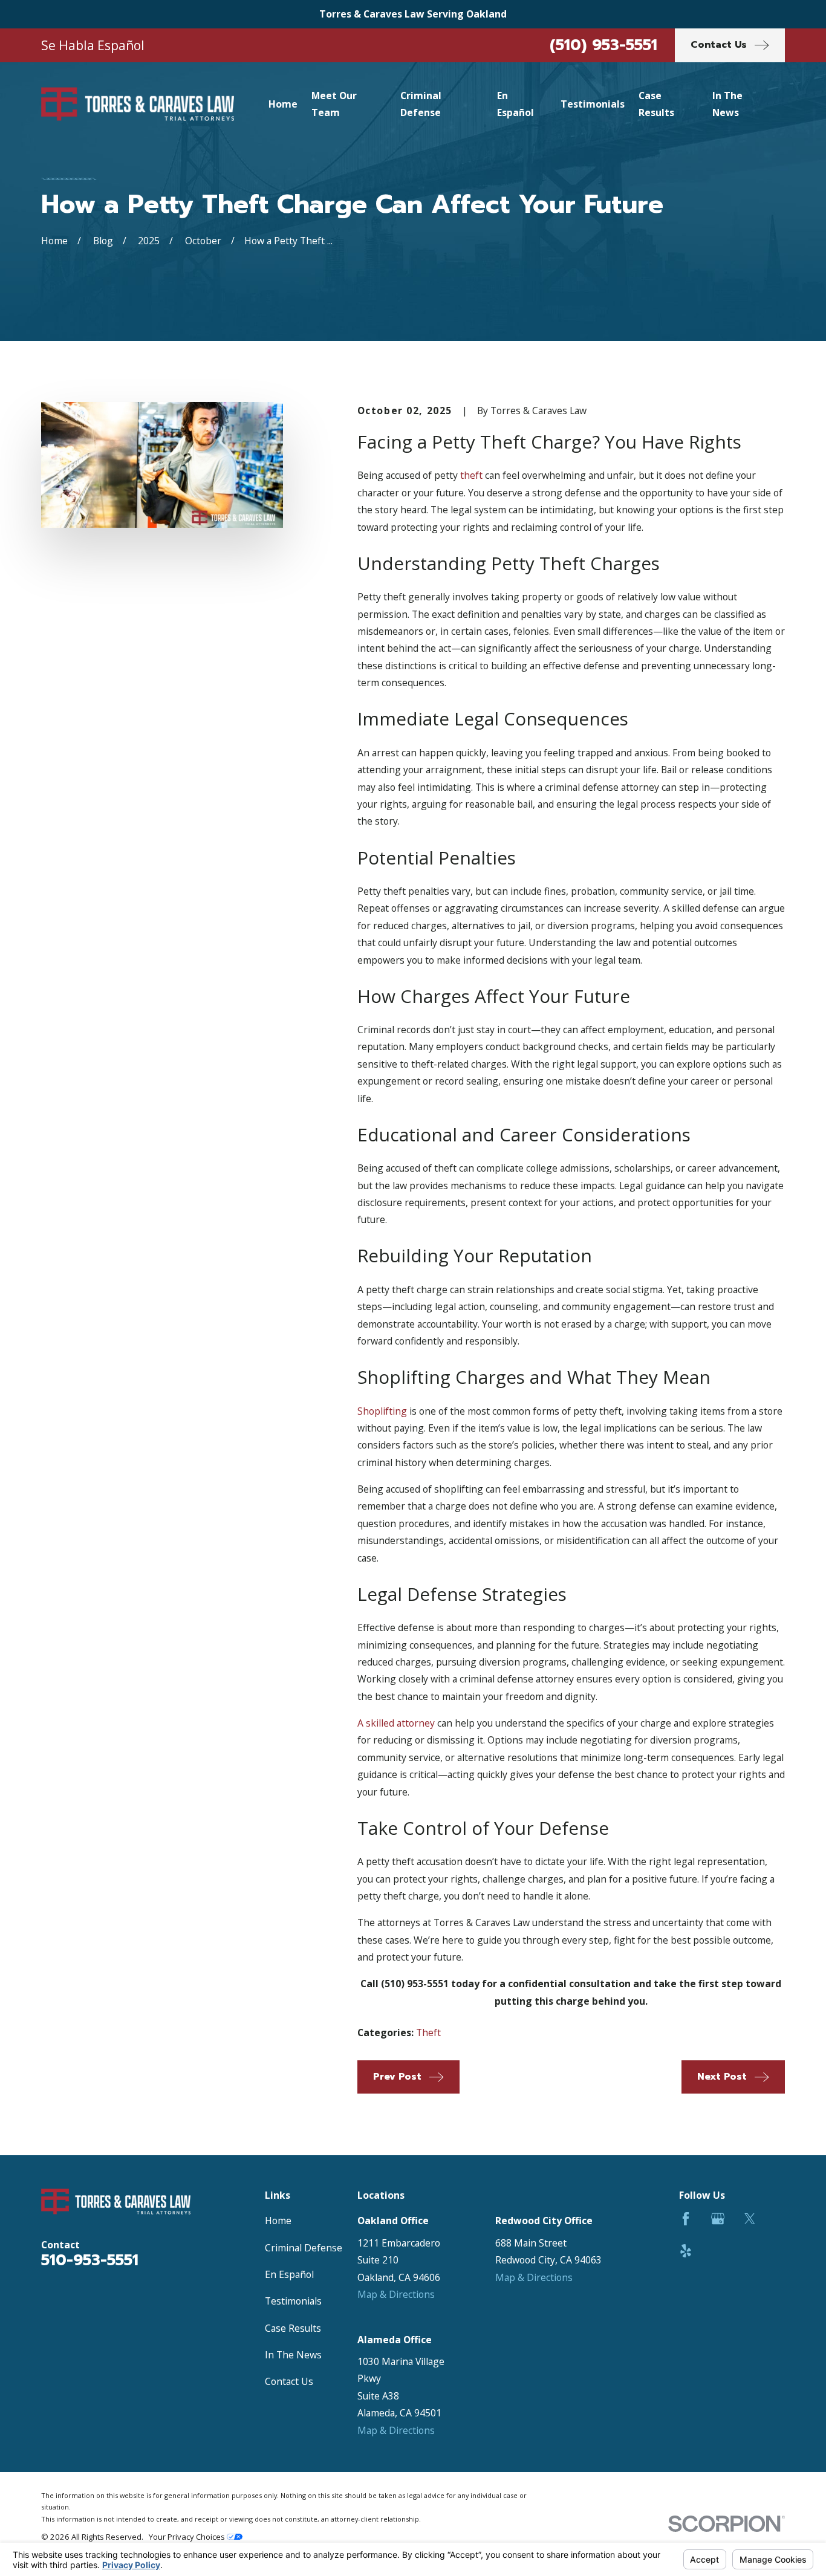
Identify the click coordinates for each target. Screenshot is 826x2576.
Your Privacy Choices (188, 2537)
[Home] (138, 104)
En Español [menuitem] (515, 104)
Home (278, 2221)
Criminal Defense (304, 2248)
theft (471, 475)
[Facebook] (686, 2219)
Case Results (293, 2328)
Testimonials (293, 2301)
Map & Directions (396, 2294)
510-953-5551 (90, 2260)
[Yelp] (686, 2251)
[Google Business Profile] (718, 2219)
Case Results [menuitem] (656, 104)
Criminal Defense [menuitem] (421, 104)
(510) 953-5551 (603, 45)
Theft (428, 2033)
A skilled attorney (396, 1723)
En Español (289, 2274)
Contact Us (289, 2381)
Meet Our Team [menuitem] (334, 104)
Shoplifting (382, 1411)
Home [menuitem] (283, 104)
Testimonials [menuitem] (593, 104)
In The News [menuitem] (727, 104)
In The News (293, 2355)
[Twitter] (750, 2219)
